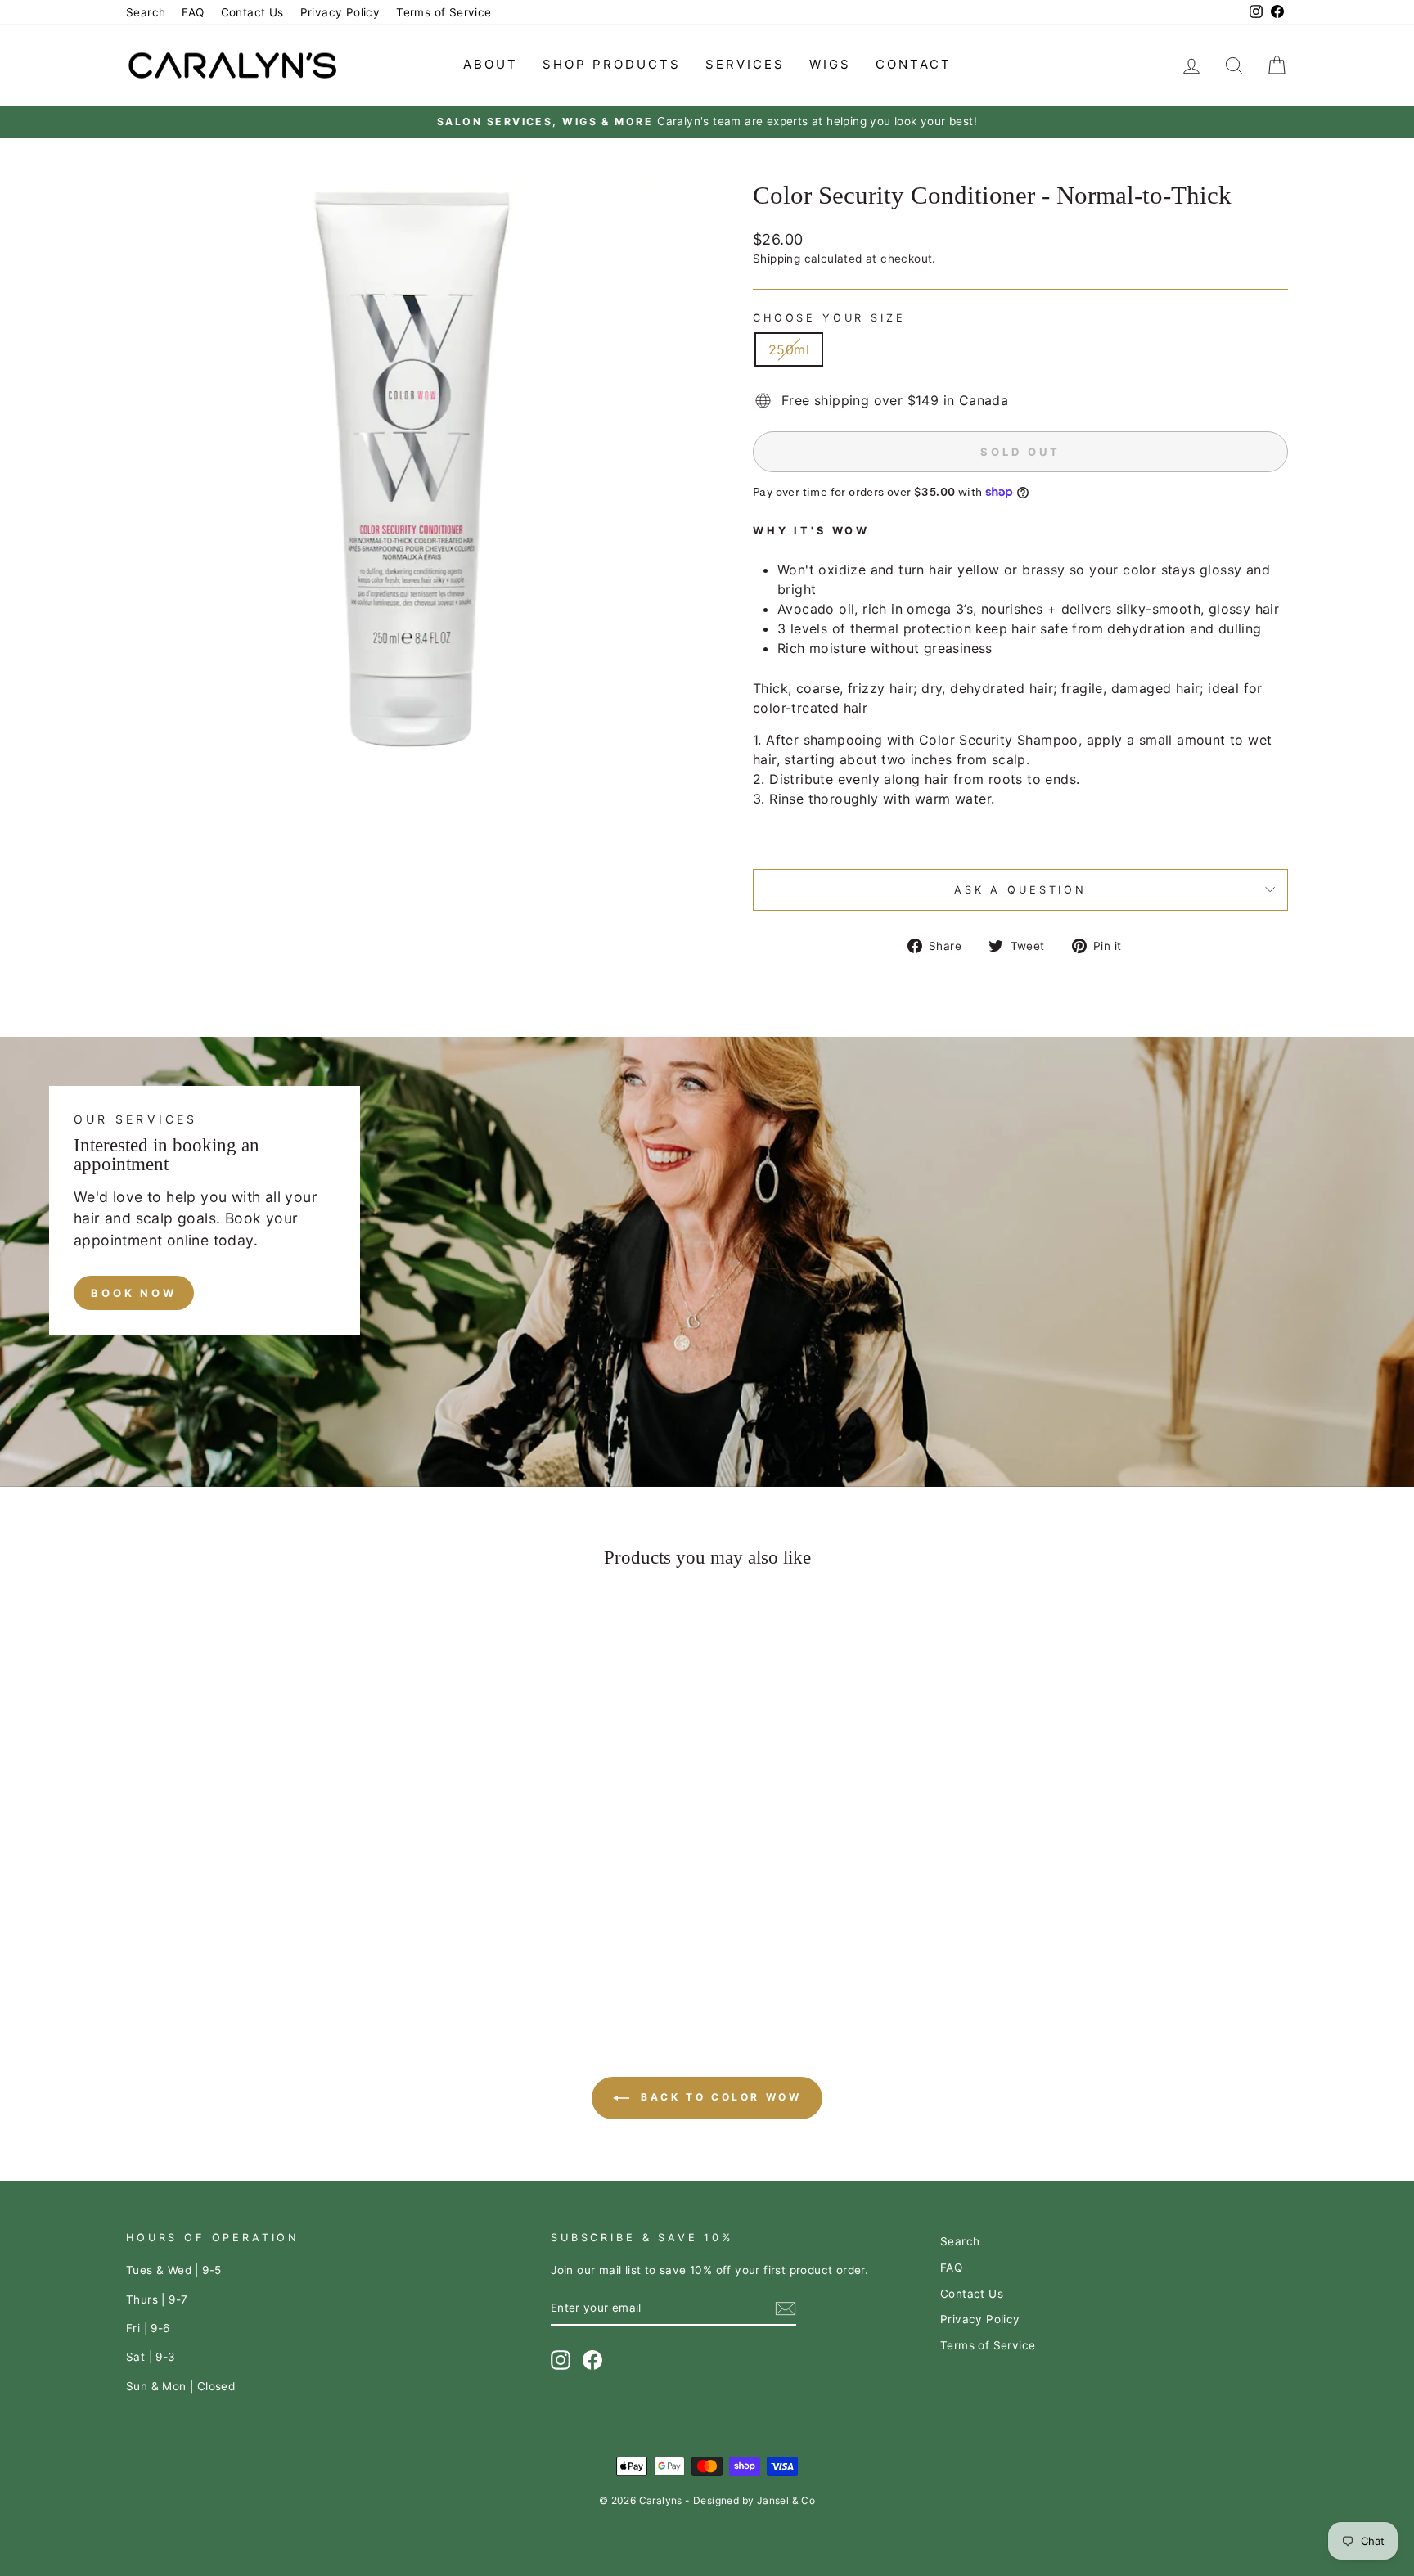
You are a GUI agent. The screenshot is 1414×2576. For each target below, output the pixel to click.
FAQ (193, 12)
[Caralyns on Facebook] (592, 2360)
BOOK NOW (134, 1293)
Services (745, 64)
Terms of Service (444, 12)
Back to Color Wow (719, 2097)
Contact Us (252, 12)
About (491, 64)
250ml (789, 349)
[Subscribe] (786, 2308)
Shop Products (612, 64)
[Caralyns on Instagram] (561, 2360)
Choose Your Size (829, 318)
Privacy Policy (340, 12)
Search (146, 12)
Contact (914, 64)
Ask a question (1020, 890)
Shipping (777, 259)
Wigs (830, 64)
